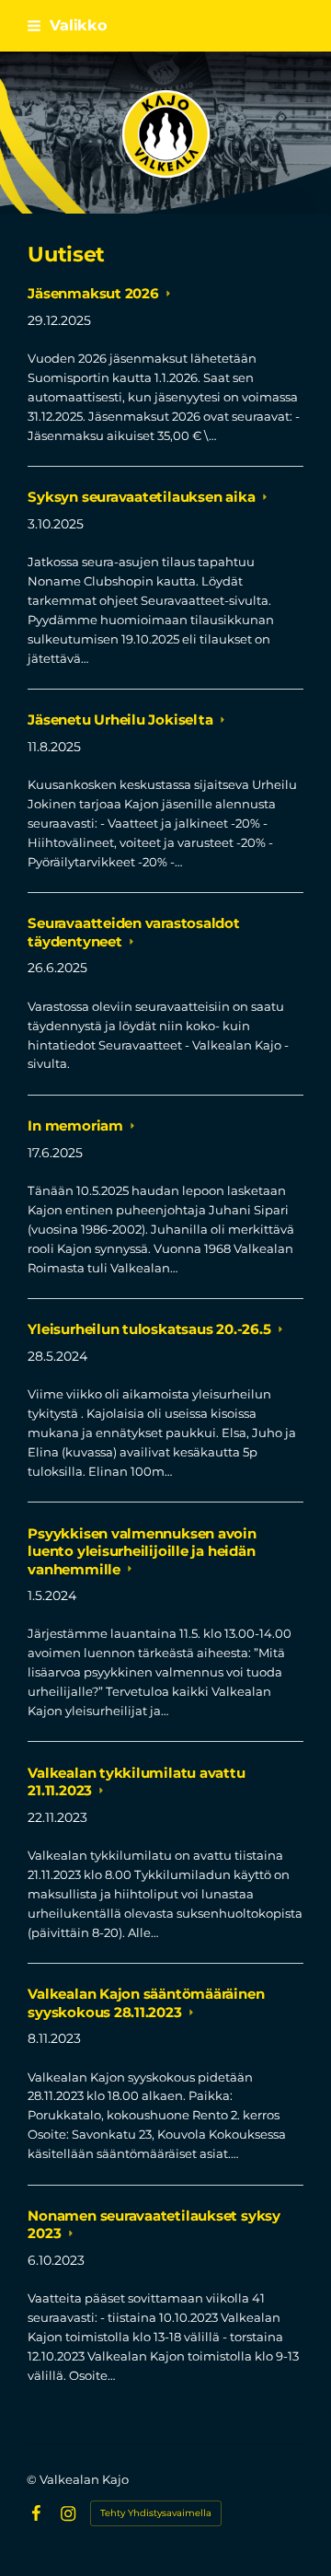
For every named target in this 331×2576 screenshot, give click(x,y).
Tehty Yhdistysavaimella (156, 2513)
